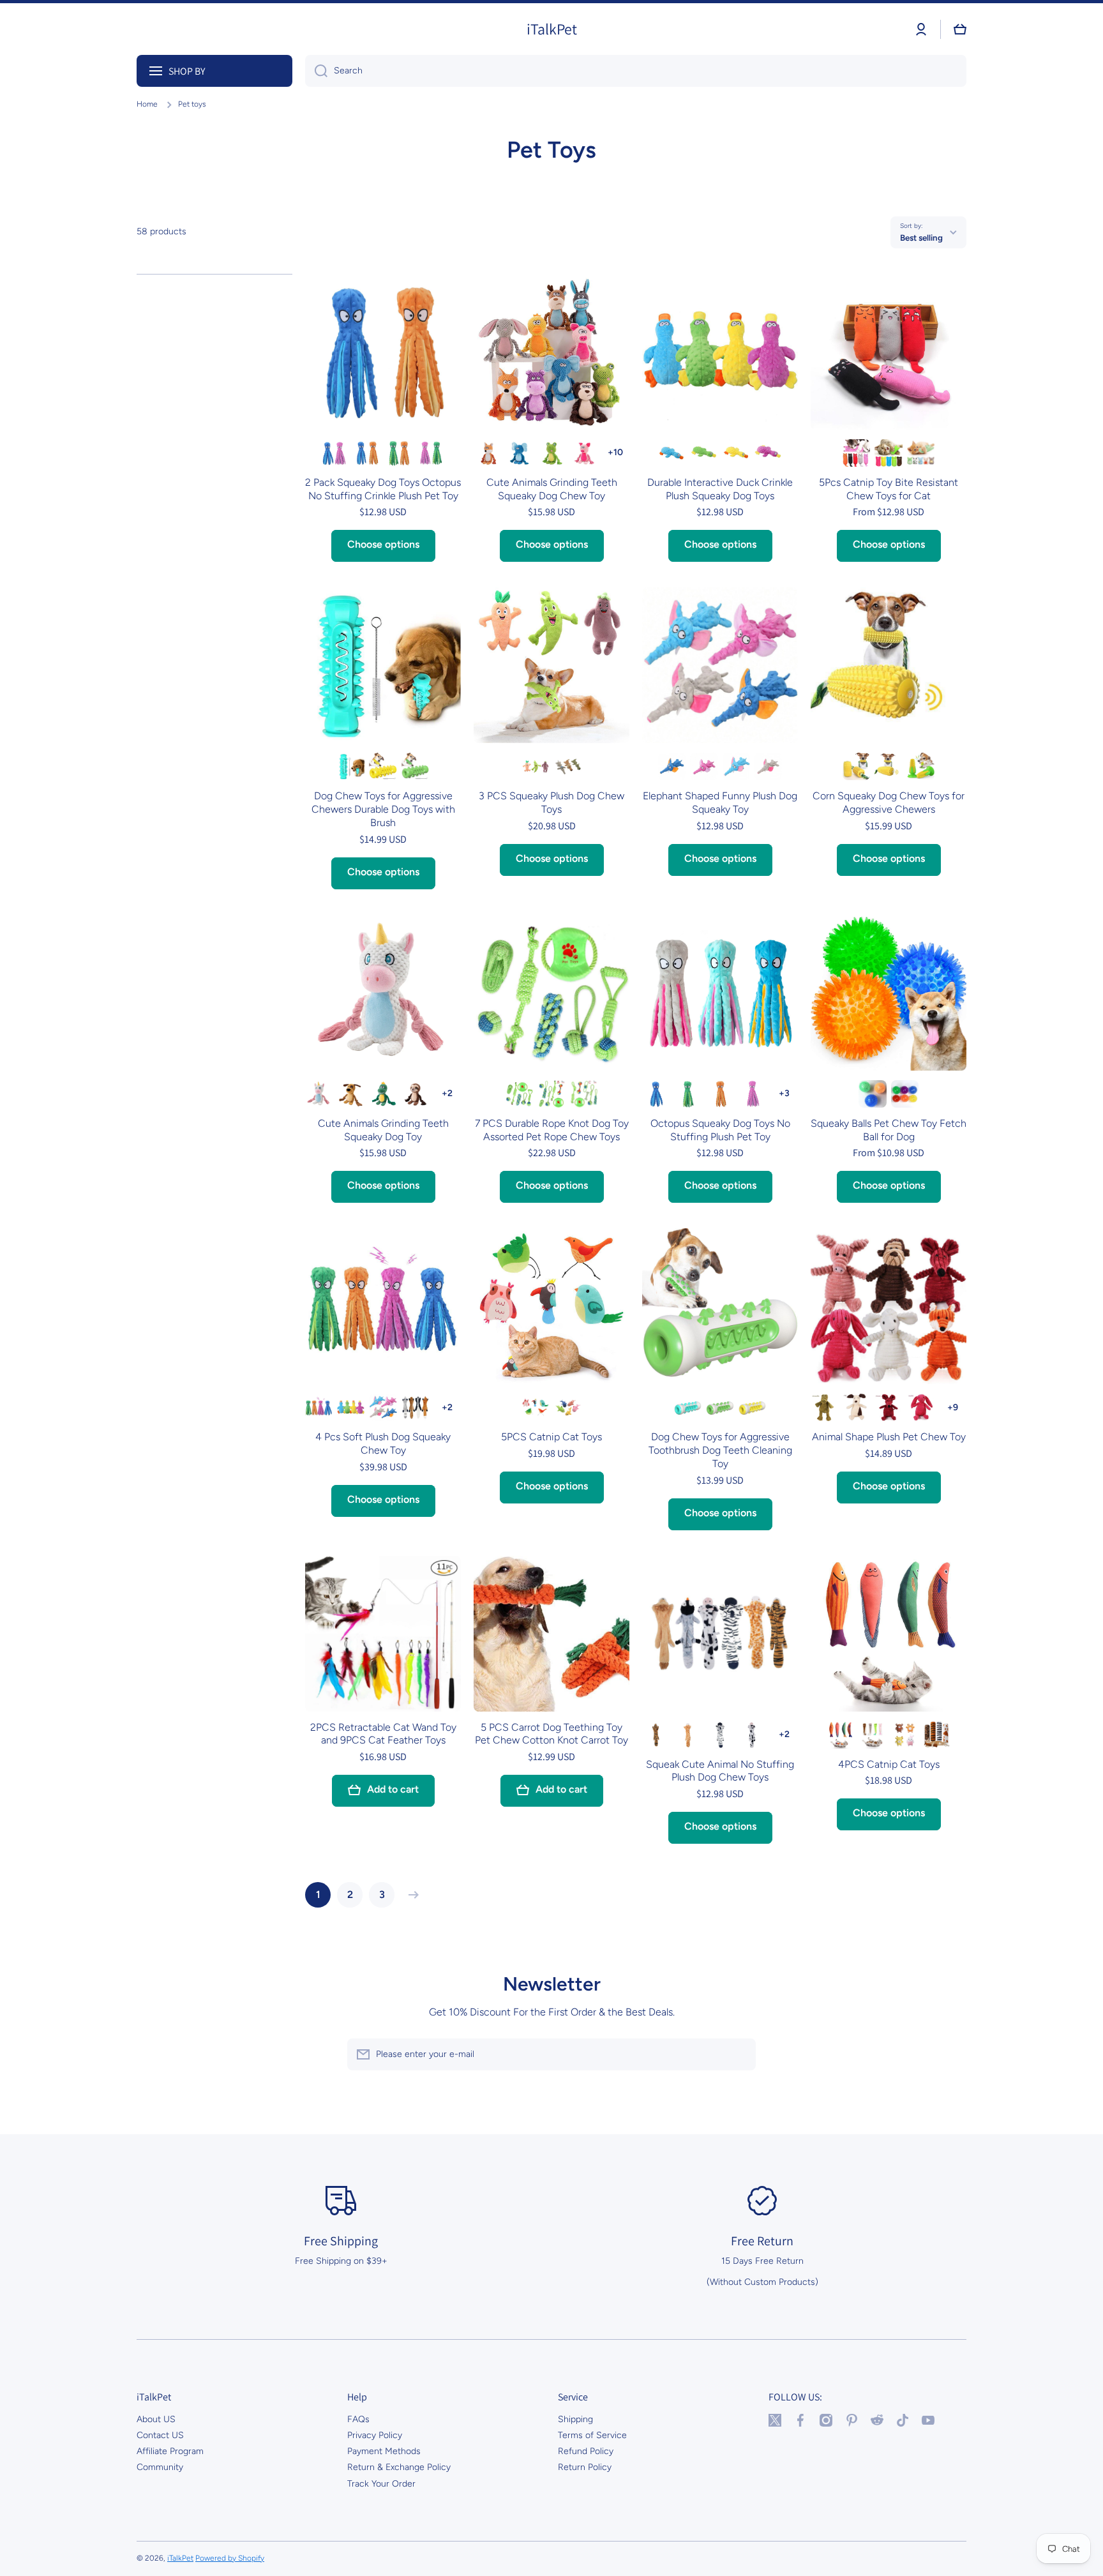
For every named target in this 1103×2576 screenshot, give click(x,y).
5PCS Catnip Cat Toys (551, 1437)
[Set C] (905, 1735)
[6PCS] (905, 1094)
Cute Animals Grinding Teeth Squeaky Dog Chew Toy (552, 489)
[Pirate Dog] (351, 1094)
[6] (921, 766)
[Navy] (672, 766)
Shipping (575, 2419)
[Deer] (688, 1735)
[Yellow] (736, 453)
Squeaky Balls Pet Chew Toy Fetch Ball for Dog (889, 1130)
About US (156, 2419)
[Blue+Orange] (367, 453)
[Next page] (410, 1895)
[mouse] (888, 1407)
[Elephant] (519, 453)
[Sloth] (415, 1094)
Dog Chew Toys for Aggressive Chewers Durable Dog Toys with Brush (383, 809)
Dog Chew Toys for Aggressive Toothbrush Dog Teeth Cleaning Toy (720, 1450)
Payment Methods (384, 2451)
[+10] (616, 453)
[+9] (953, 1407)
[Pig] (584, 453)
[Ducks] (351, 1407)
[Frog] (551, 453)
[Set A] (535, 1407)
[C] (921, 453)
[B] (888, 453)
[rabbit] (921, 1407)
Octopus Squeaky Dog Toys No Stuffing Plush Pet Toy (720, 1130)
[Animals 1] (415, 1407)
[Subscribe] (740, 2054)
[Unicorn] (319, 1094)
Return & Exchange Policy (399, 2467)
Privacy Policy (375, 2435)
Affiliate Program (170, 2451)
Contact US (160, 2435)
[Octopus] (319, 1407)
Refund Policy (586, 2451)
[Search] (316, 71)
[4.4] (856, 766)
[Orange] (720, 1094)
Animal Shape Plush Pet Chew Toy (889, 1437)
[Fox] (487, 453)
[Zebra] (720, 1735)
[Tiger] (656, 1735)
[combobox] (636, 71)
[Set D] (535, 766)
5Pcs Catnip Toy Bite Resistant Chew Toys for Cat (889, 489)
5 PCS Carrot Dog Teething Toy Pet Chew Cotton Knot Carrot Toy (551, 1734)
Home (147, 104)
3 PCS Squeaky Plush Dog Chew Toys (551, 802)
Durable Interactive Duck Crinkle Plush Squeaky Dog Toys (720, 489)
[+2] (447, 1094)
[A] (856, 453)
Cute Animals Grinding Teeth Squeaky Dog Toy (383, 1130)
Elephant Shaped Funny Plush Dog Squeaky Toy (720, 802)
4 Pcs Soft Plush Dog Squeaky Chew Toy (383, 1443)
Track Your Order (381, 2484)
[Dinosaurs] (383, 1094)
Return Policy (585, 2467)
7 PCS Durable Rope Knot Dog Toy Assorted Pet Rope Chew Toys (552, 1130)
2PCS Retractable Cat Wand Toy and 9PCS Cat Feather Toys (383, 1734)
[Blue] (672, 453)
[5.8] (888, 766)
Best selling (921, 237)
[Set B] (568, 1407)
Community (160, 2467)
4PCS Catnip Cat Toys (889, 1764)
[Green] (704, 453)
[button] (960, 29)
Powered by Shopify (230, 2558)
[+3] (784, 1094)
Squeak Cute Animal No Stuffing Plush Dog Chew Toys (720, 1771)
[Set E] (568, 766)
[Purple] (768, 453)
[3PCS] (872, 1094)
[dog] (856, 1407)
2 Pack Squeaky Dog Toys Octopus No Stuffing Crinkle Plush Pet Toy (383, 489)
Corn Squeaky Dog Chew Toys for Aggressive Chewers (889, 802)
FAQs (358, 2419)
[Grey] (768, 766)
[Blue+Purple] (335, 453)
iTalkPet (180, 2558)
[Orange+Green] (399, 453)
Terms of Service (592, 2435)
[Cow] (752, 1735)
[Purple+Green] (431, 453)
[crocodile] (824, 1407)
